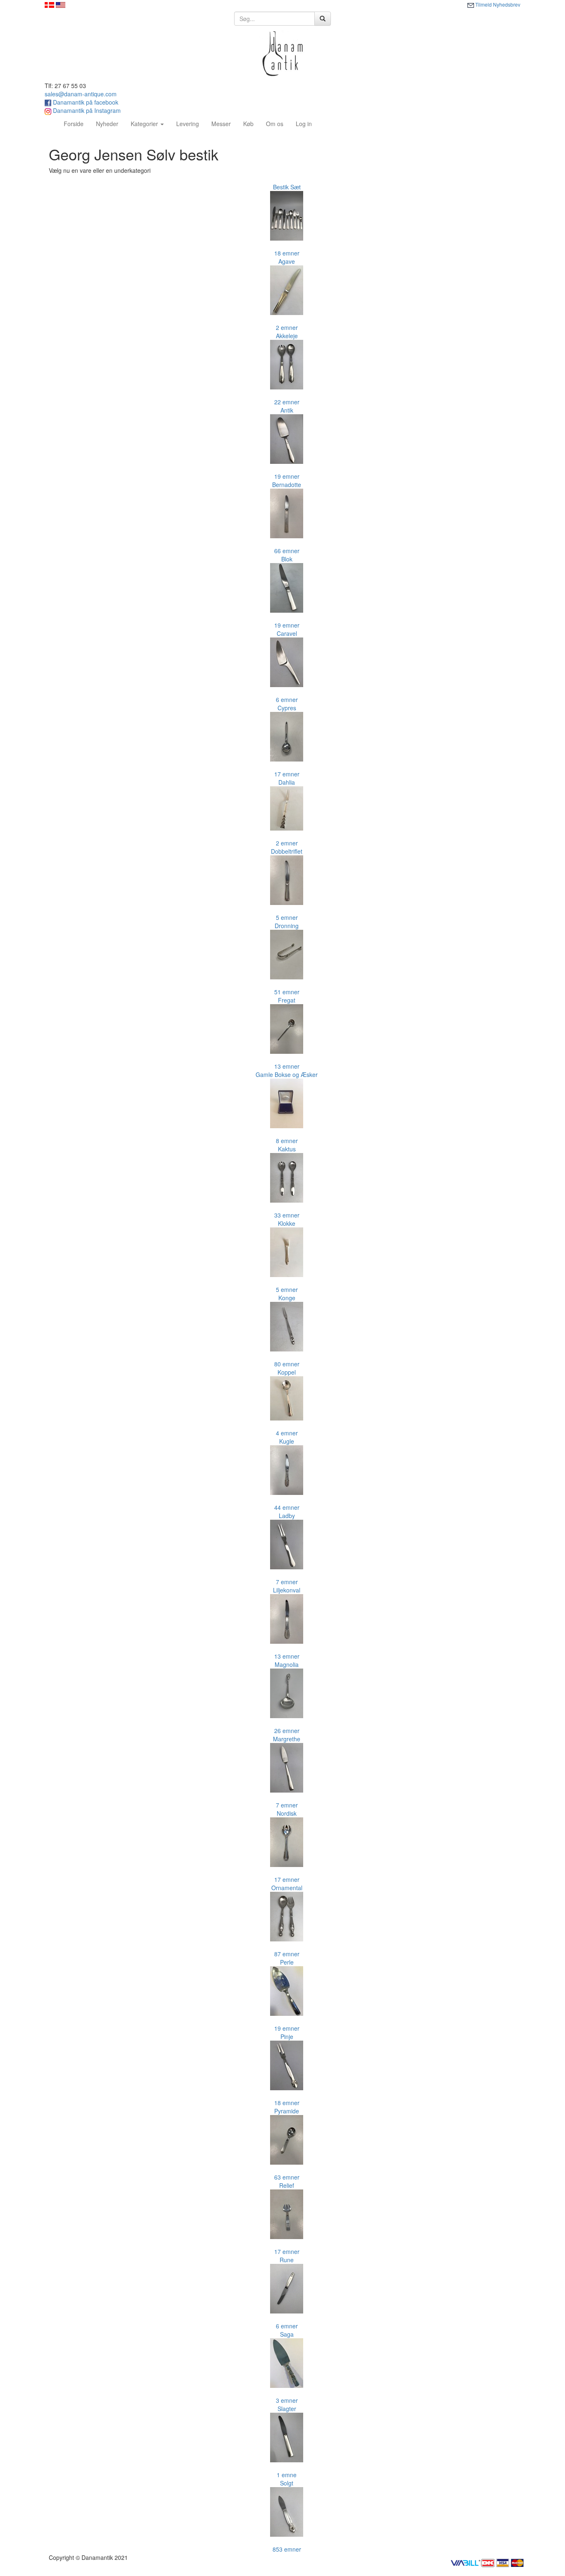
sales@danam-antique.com (81, 94)
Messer (221, 124)
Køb (248, 124)
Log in (304, 124)
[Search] (323, 19)
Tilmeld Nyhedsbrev (497, 4)
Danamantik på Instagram (86, 110)
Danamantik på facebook (85, 102)
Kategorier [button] (145, 124)
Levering (188, 124)
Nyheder (107, 124)
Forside (77, 123)
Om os (275, 124)
